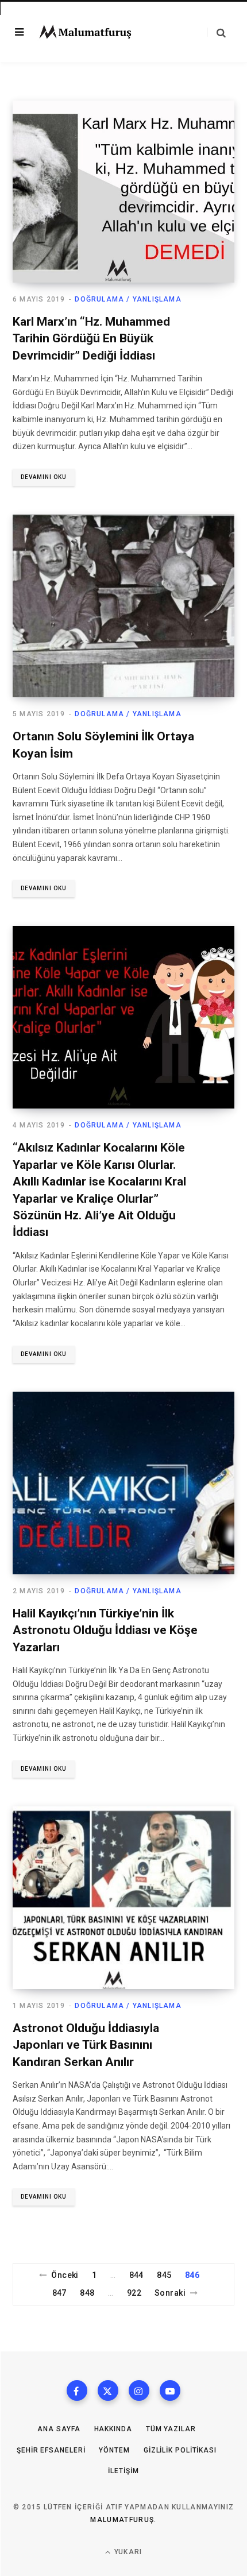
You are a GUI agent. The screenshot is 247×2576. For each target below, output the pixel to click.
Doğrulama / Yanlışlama (128, 299)
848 (87, 2293)
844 (136, 2275)
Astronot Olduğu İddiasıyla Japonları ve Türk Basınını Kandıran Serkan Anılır (86, 2045)
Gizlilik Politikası (180, 2450)
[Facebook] (77, 2390)
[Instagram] (139, 2390)
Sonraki (170, 2293)
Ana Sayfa (59, 2429)
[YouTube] (170, 2390)
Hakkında (113, 2429)
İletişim (123, 2471)
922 (134, 2293)
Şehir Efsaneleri (51, 2450)
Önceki (65, 2275)
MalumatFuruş (122, 2520)
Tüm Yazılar (171, 2429)
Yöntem (114, 2450)
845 (164, 2275)
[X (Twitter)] (108, 2390)
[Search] (216, 32)
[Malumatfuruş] (85, 32)
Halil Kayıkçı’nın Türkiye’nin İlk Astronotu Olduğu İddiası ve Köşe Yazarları (105, 1630)
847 (59, 2293)
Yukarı (127, 2552)
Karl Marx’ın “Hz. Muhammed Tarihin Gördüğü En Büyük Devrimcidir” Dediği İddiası (91, 339)
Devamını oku (44, 477)
